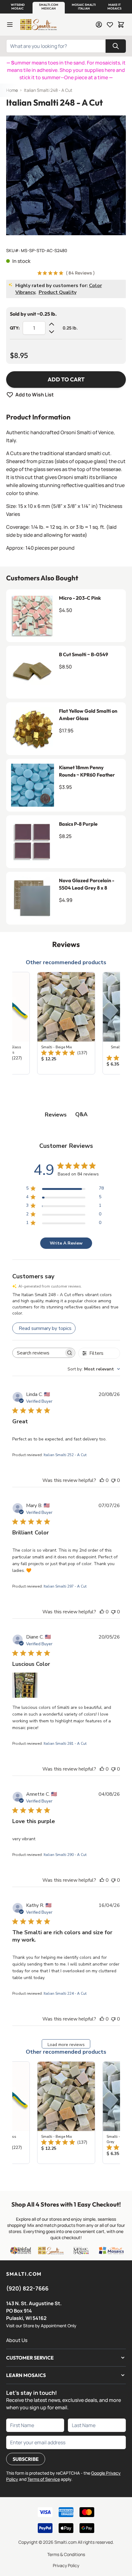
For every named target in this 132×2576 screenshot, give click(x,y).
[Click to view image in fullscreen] (66, 175)
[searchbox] (38, 1353)
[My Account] (99, 25)
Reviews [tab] (56, 1115)
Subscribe (26, 2459)
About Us (17, 2340)
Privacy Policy (66, 2565)
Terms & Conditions (66, 2554)
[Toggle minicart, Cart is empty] (121, 25)
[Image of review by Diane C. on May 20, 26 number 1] (25, 1685)
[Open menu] (10, 25)
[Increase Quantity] (52, 324)
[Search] (116, 46)
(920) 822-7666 (27, 2288)
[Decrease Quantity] (52, 332)
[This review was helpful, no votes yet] (102, 1480)
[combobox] (94, 1369)
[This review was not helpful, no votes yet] (113, 1480)
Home (12, 90)
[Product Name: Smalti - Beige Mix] (66, 1023)
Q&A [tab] (81, 1114)
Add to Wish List (35, 395)
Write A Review (66, 1243)
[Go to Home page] (38, 25)
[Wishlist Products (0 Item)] (110, 25)
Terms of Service (44, 2479)
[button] (17, 7)
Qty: (15, 328)
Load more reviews (66, 2045)
